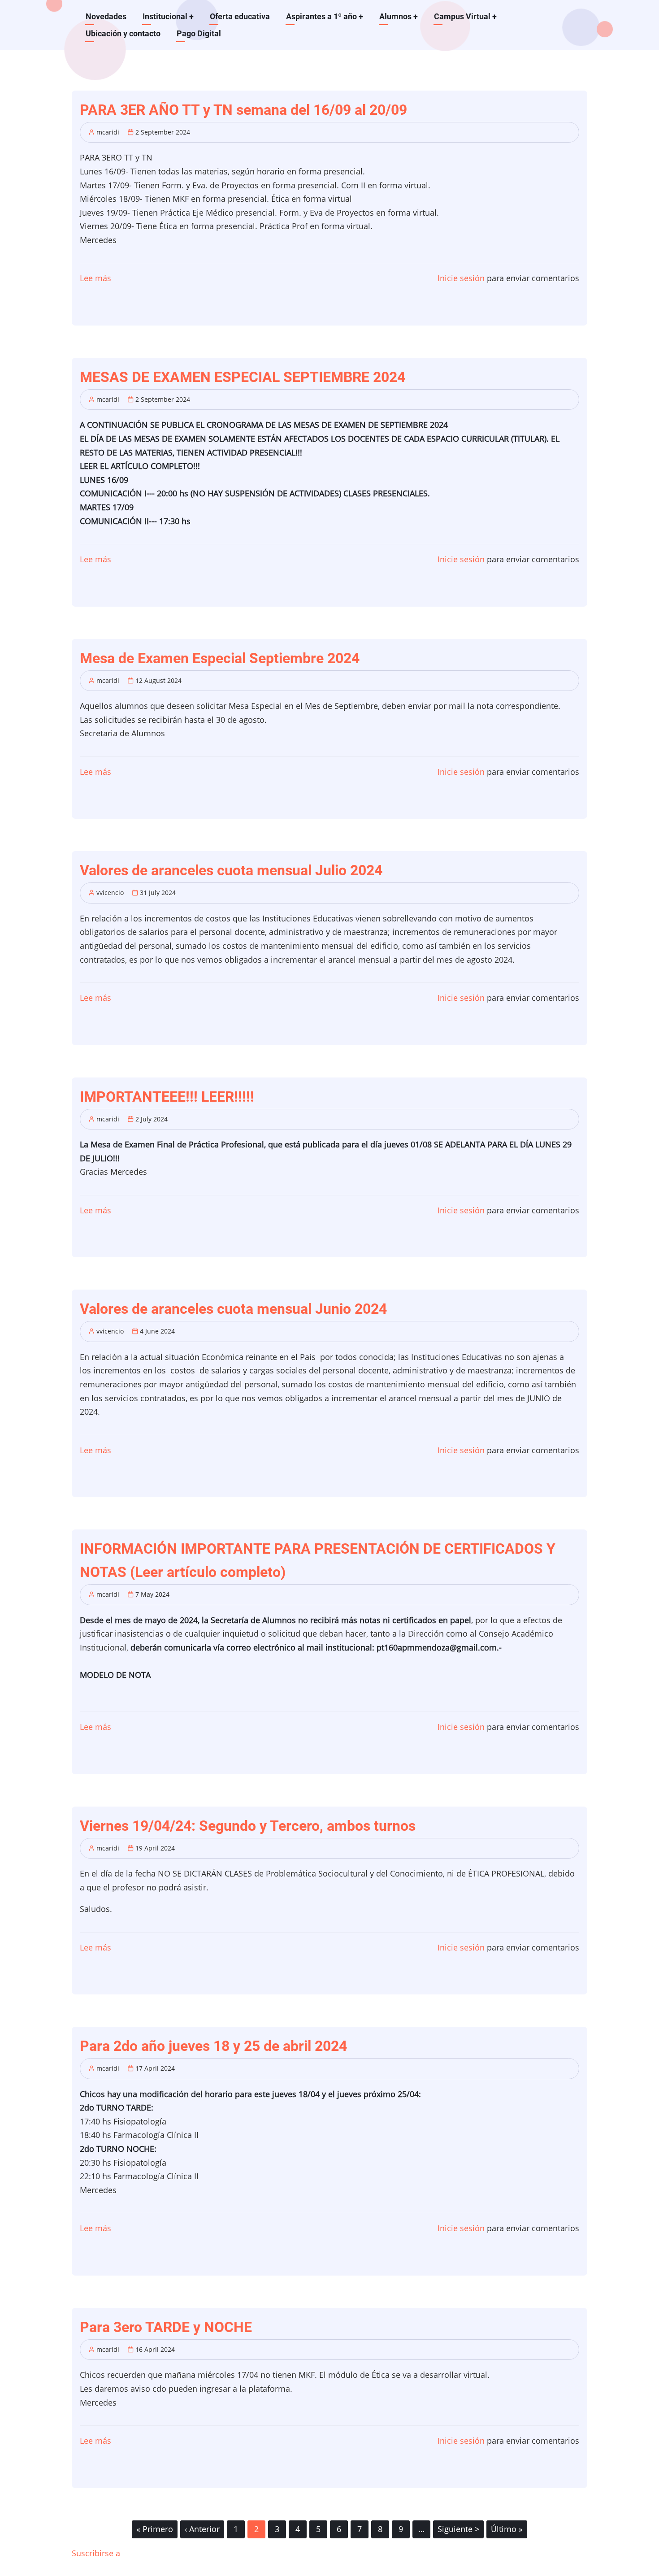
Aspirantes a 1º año (325, 16)
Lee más (95, 278)
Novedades (106, 16)
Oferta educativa (240, 16)
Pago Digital (199, 33)
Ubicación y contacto (123, 33)
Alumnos (399, 16)
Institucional (168, 16)
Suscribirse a (96, 2553)
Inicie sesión (461, 278)
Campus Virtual (465, 16)
